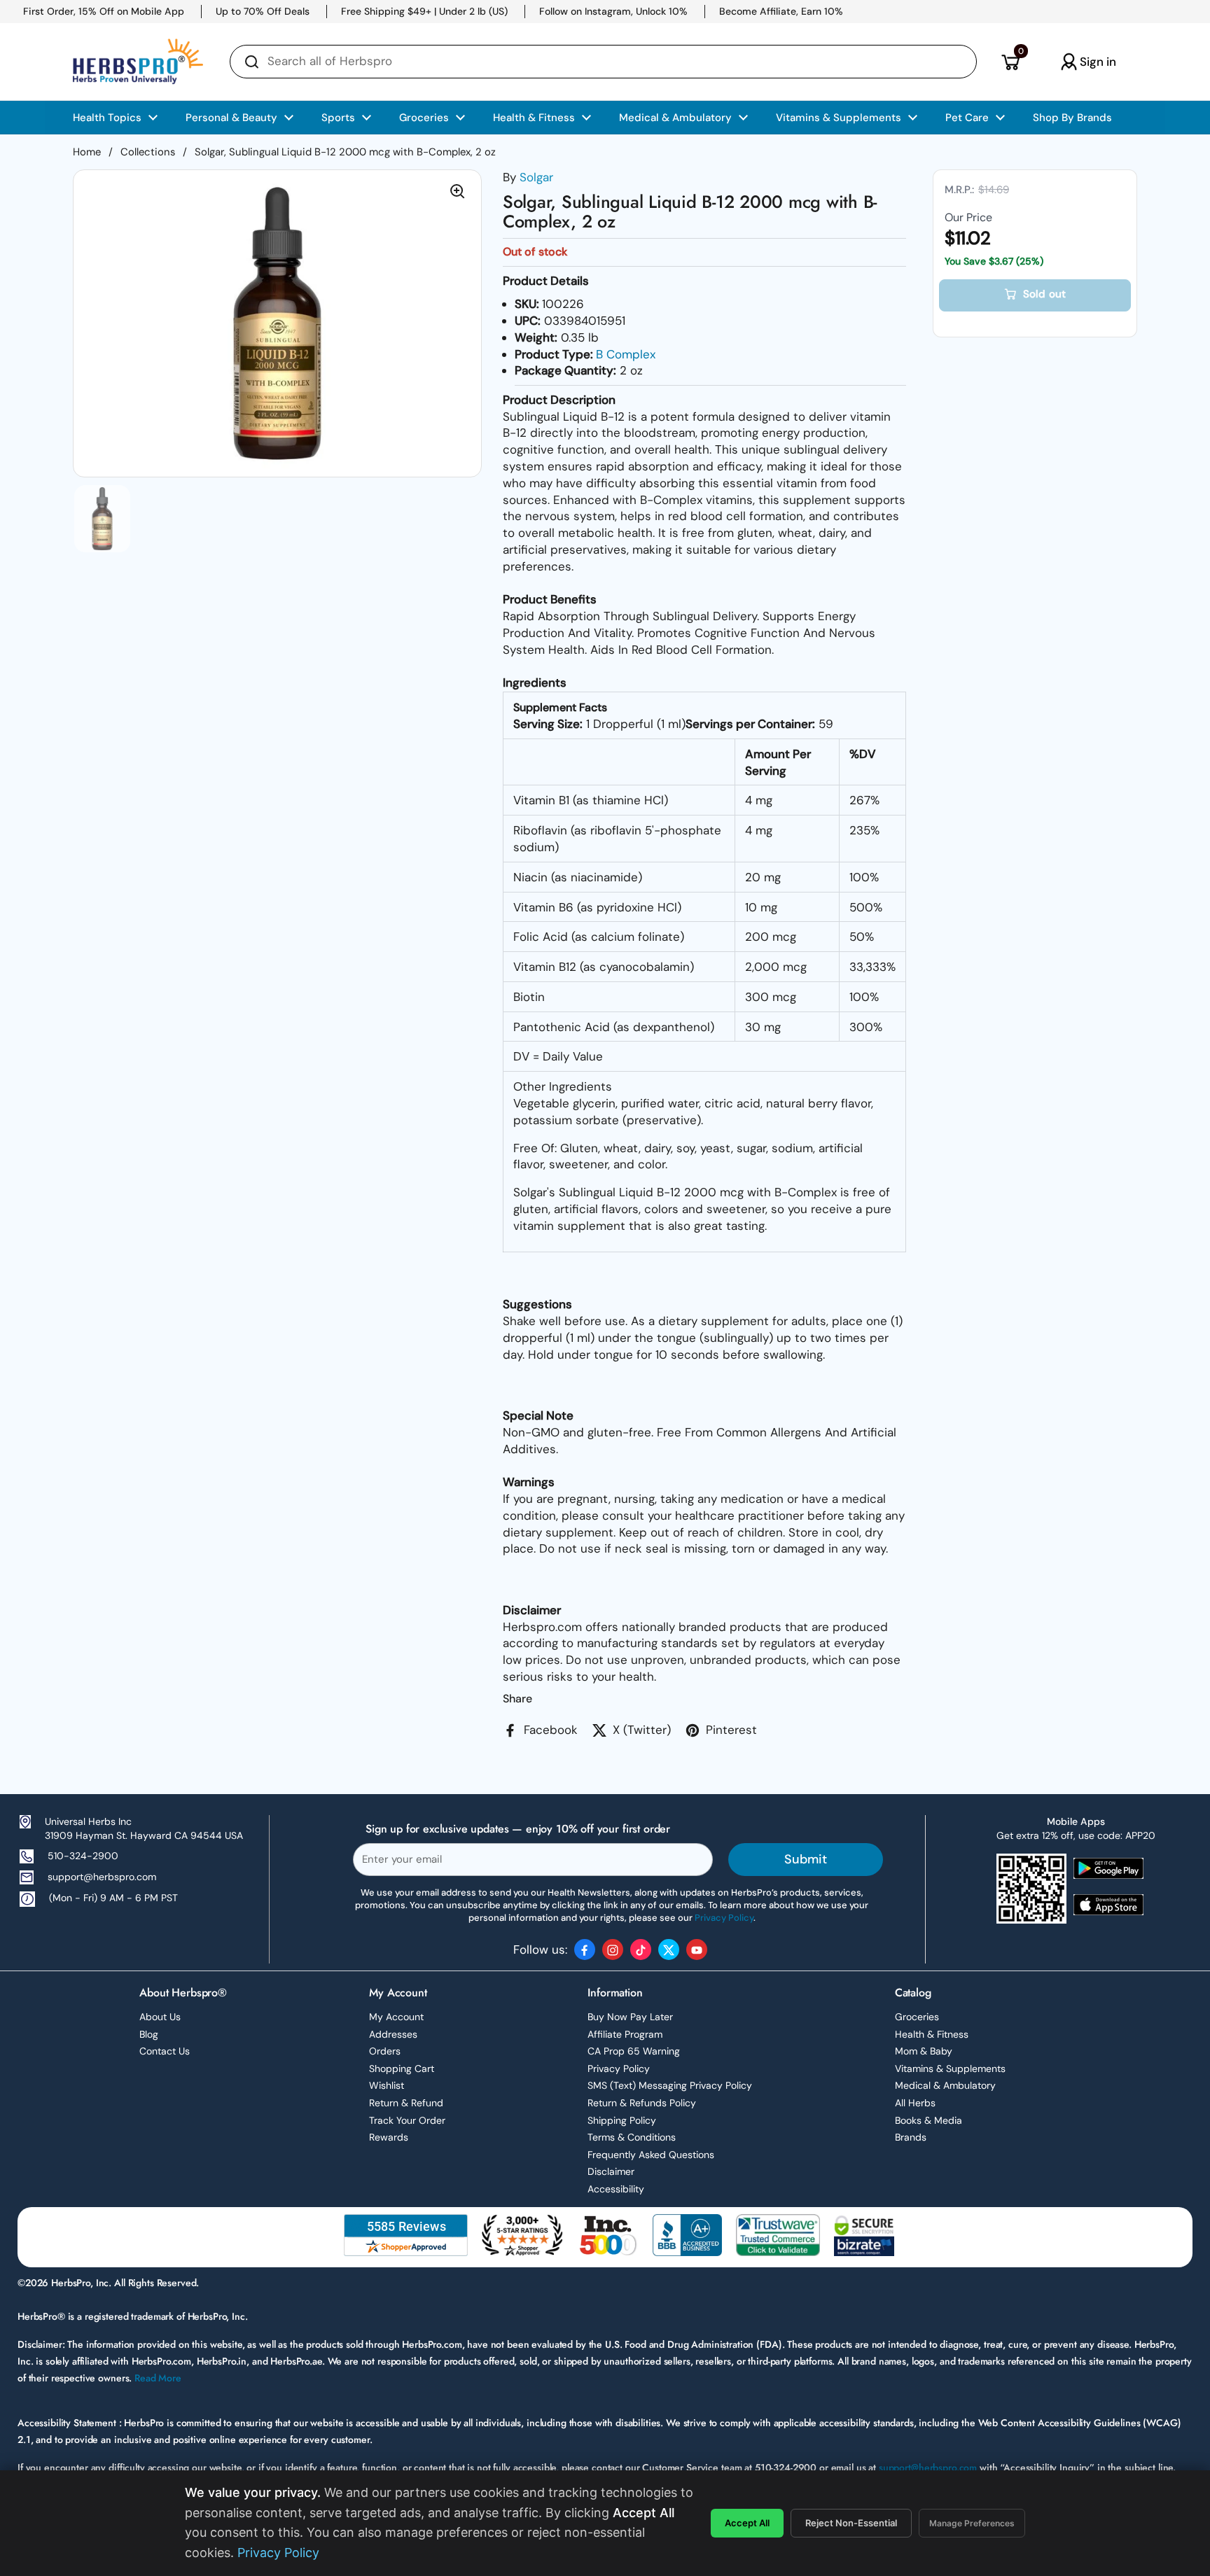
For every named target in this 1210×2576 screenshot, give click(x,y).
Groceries (917, 2017)
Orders (385, 2051)
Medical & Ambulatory (945, 2085)
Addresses (393, 2034)
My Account (396, 2017)
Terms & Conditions (632, 2137)
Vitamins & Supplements (950, 2068)
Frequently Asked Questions (651, 2155)
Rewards (389, 2137)
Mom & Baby (924, 2051)
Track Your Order (407, 2120)
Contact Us (165, 2051)
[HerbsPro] (138, 62)
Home (87, 152)
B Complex (626, 354)
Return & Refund (406, 2103)
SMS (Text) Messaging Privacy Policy (670, 2085)
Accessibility (616, 2189)
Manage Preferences (972, 2523)
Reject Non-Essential (851, 2523)
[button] (1010, 62)
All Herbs (915, 2103)
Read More (158, 2378)
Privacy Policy (619, 2068)
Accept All (747, 2523)
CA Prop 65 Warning (634, 2051)
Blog (149, 2034)
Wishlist (387, 2085)
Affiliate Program (625, 2034)
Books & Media (929, 2120)
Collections (148, 152)
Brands (911, 2137)
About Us (160, 2017)
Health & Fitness (932, 2034)
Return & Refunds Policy (642, 2103)
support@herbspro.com (102, 1877)
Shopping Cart (402, 2068)
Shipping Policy (622, 2120)
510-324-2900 (83, 1856)
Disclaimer (611, 2171)
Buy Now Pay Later (630, 2017)
